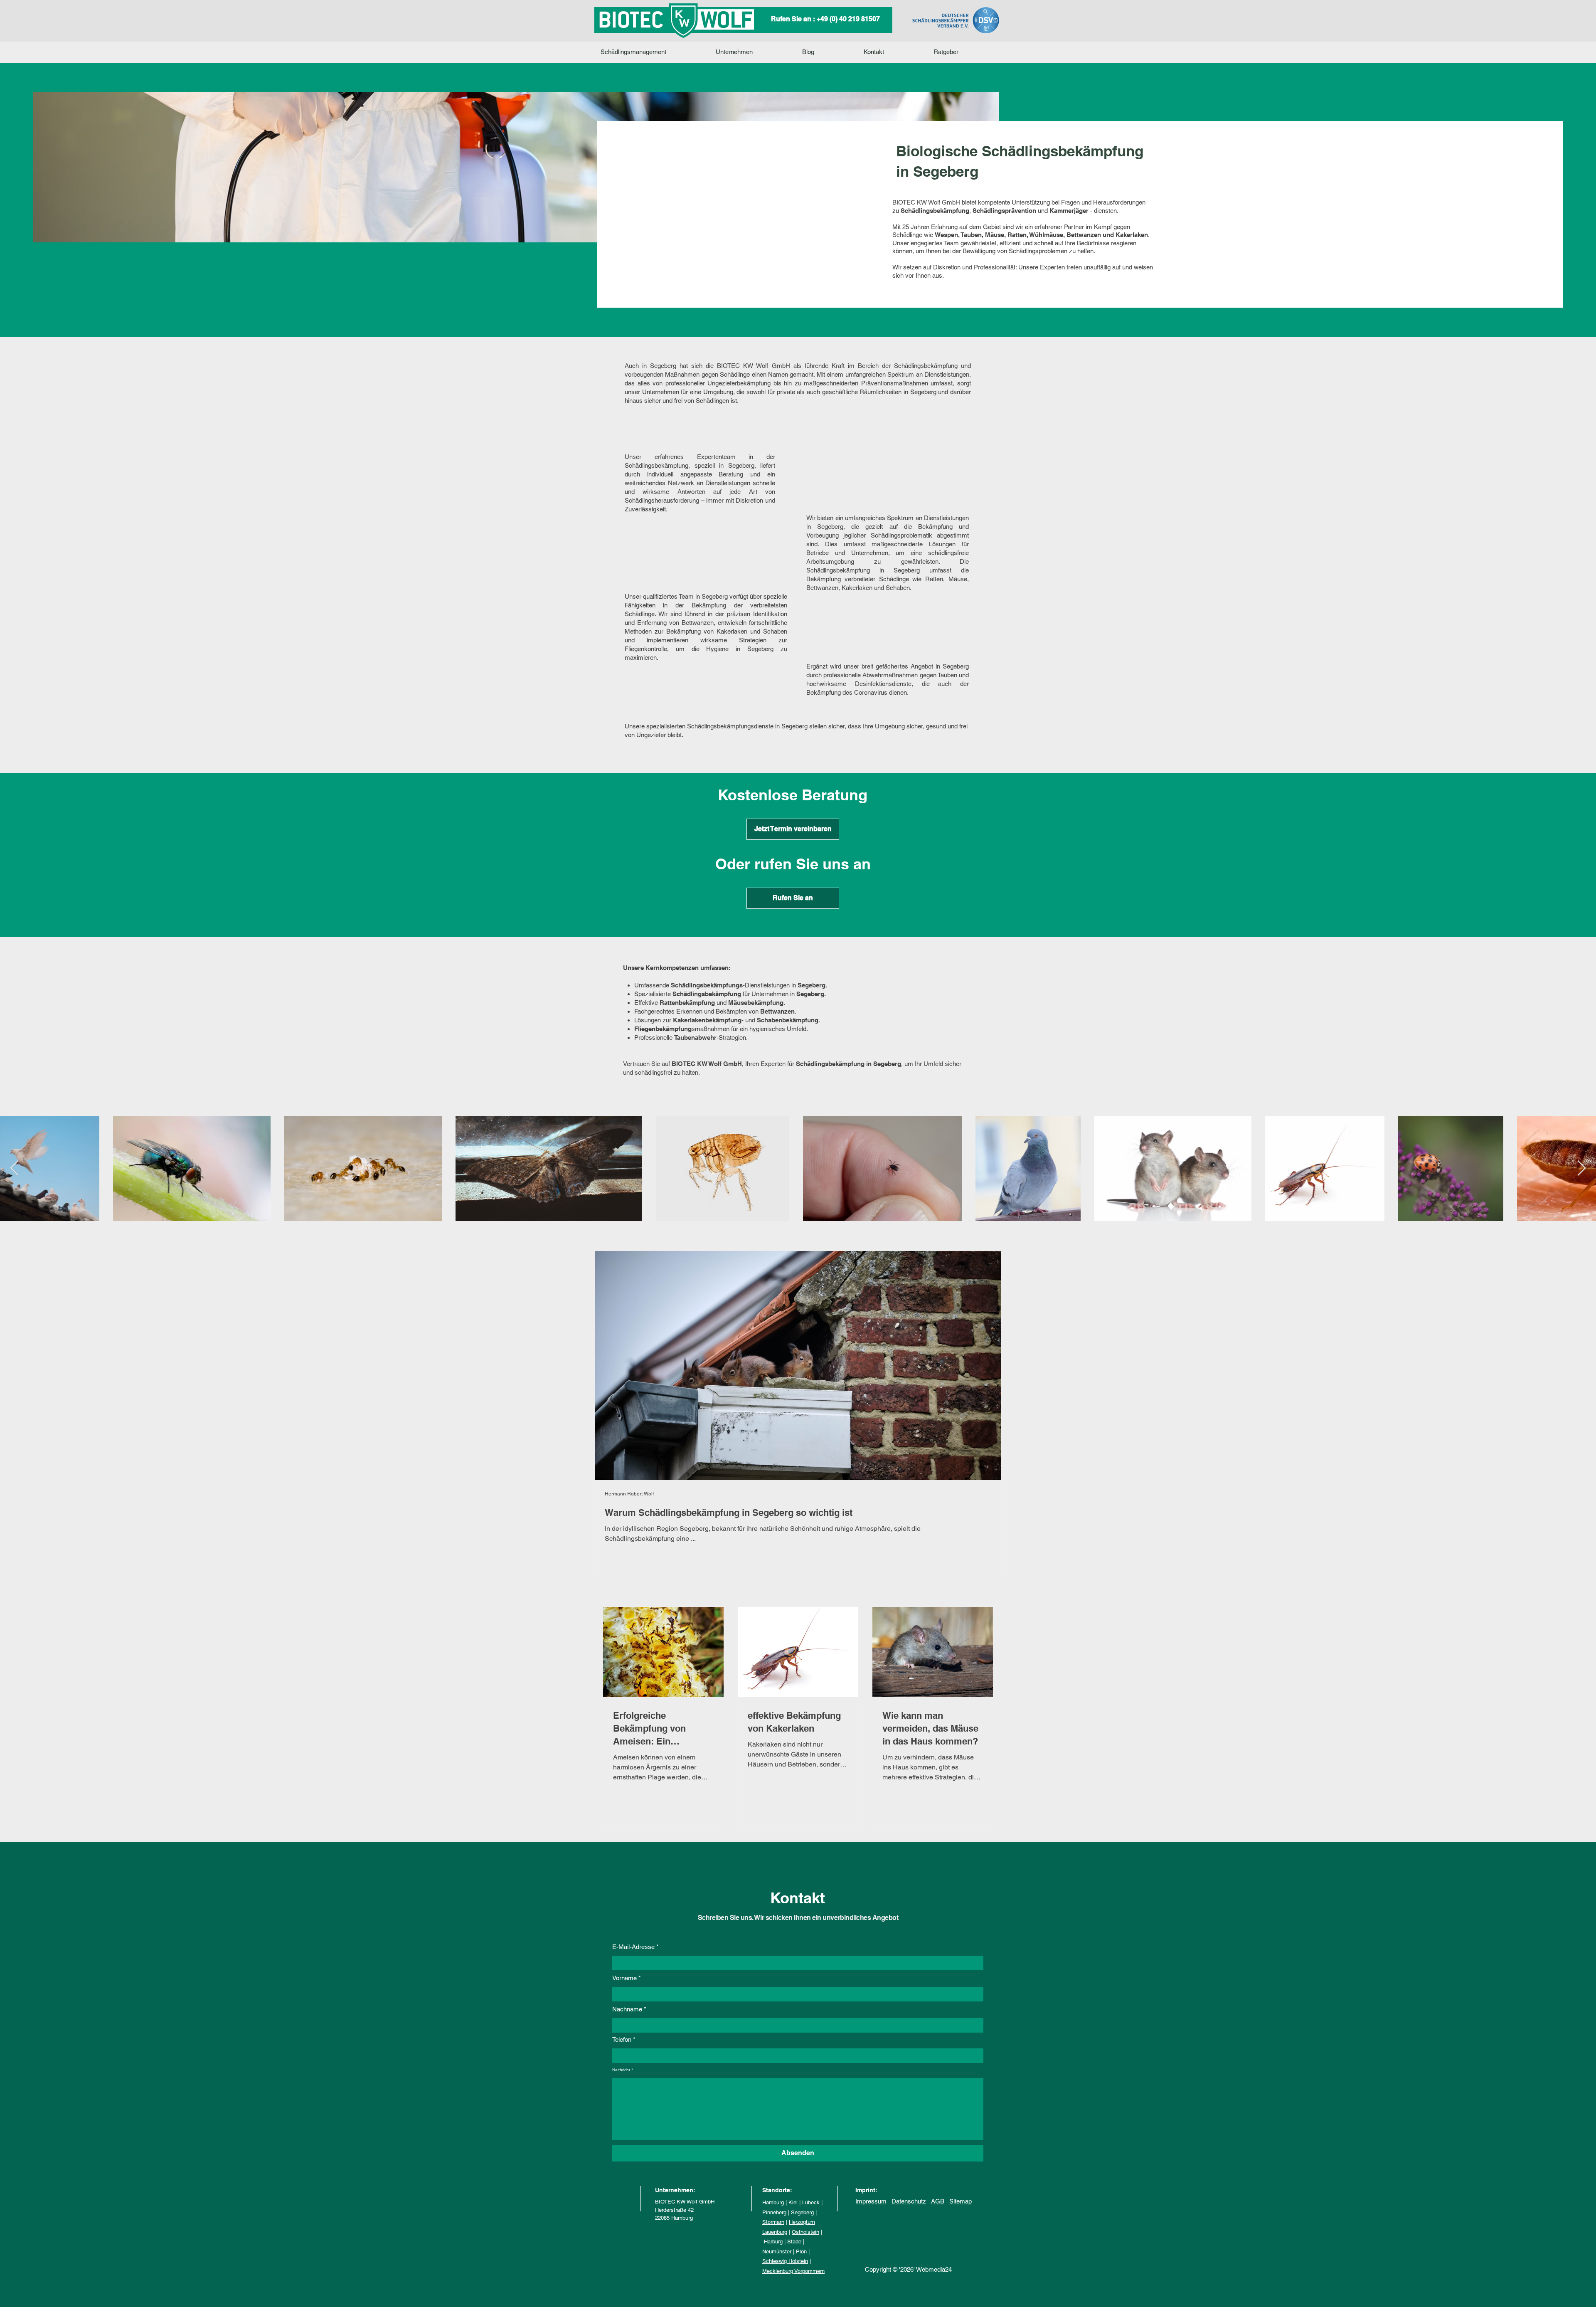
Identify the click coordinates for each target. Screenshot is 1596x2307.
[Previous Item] (14, 1168)
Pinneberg (774, 2212)
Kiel (793, 2202)
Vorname (624, 1978)
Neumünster (777, 2251)
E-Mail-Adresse (633, 1947)
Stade (794, 2242)
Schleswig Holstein (785, 2261)
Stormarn (773, 2222)
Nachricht (621, 2070)
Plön (801, 2251)
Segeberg (802, 2212)
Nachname (627, 2009)
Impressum (871, 2201)
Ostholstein (805, 2232)
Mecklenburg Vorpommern (793, 2271)
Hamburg (773, 2202)
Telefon (622, 2039)
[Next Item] (1582, 1168)
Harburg (773, 2242)
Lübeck (811, 2202)
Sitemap (961, 2201)
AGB (938, 2201)
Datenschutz (909, 2201)
